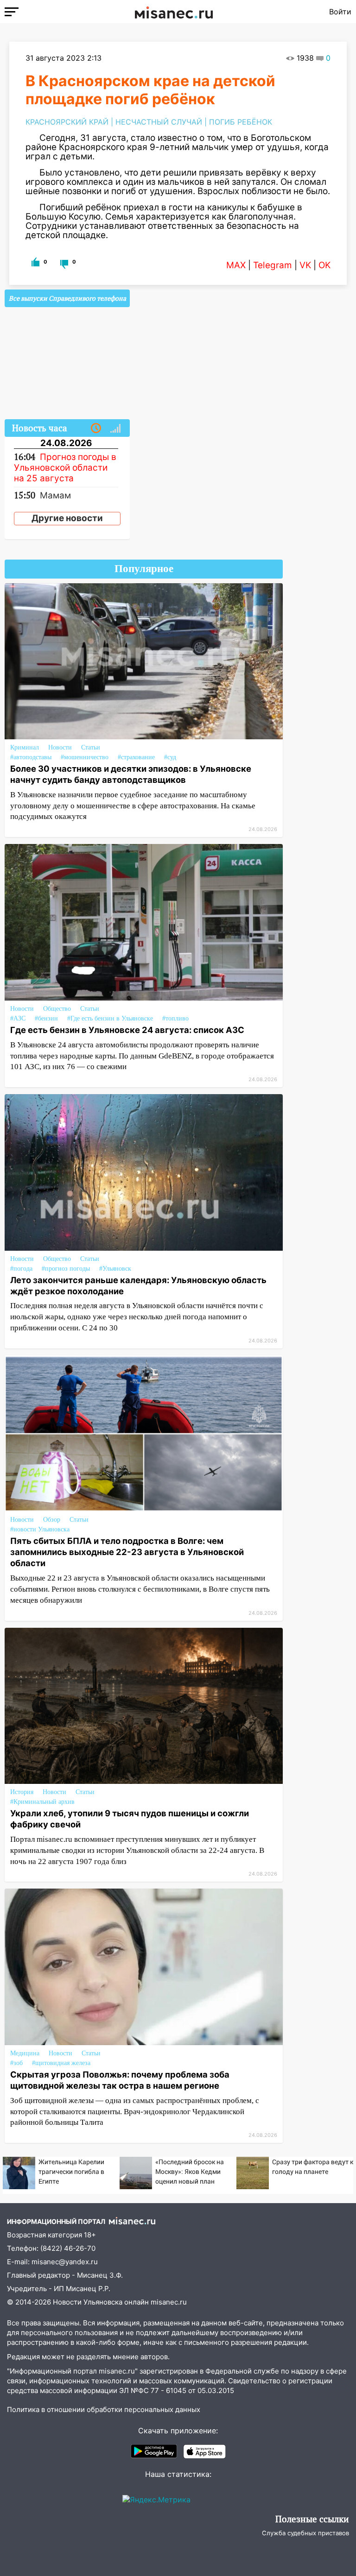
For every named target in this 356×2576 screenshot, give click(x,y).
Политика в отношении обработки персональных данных (104, 2409)
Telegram (273, 265)
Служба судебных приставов (305, 2533)
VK (305, 265)
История (22, 1792)
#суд (170, 757)
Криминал (25, 747)
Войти (340, 12)
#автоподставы (31, 757)
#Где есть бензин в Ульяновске (110, 1018)
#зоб (16, 2063)
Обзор (52, 1520)
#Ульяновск (115, 1269)
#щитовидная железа (61, 2063)
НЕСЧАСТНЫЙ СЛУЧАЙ (159, 122)
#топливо (175, 1018)
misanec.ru (169, 2302)
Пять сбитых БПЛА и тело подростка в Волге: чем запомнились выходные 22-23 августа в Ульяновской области (127, 1552)
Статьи (91, 747)
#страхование (136, 757)
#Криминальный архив (42, 1802)
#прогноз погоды (66, 1269)
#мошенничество (85, 757)
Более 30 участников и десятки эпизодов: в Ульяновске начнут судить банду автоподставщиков (131, 774)
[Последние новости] (96, 428)
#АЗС (18, 1018)
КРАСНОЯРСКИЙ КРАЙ (67, 122)
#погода (21, 1269)
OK (324, 265)
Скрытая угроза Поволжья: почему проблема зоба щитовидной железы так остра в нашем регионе (120, 2080)
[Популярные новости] (115, 428)
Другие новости (67, 518)
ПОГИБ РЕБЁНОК (241, 122)
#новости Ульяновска (40, 1529)
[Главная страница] (174, 12)
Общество (57, 1009)
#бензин (46, 1018)
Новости (60, 747)
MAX (236, 265)
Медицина (25, 2053)
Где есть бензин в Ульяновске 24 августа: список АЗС (127, 1030)
